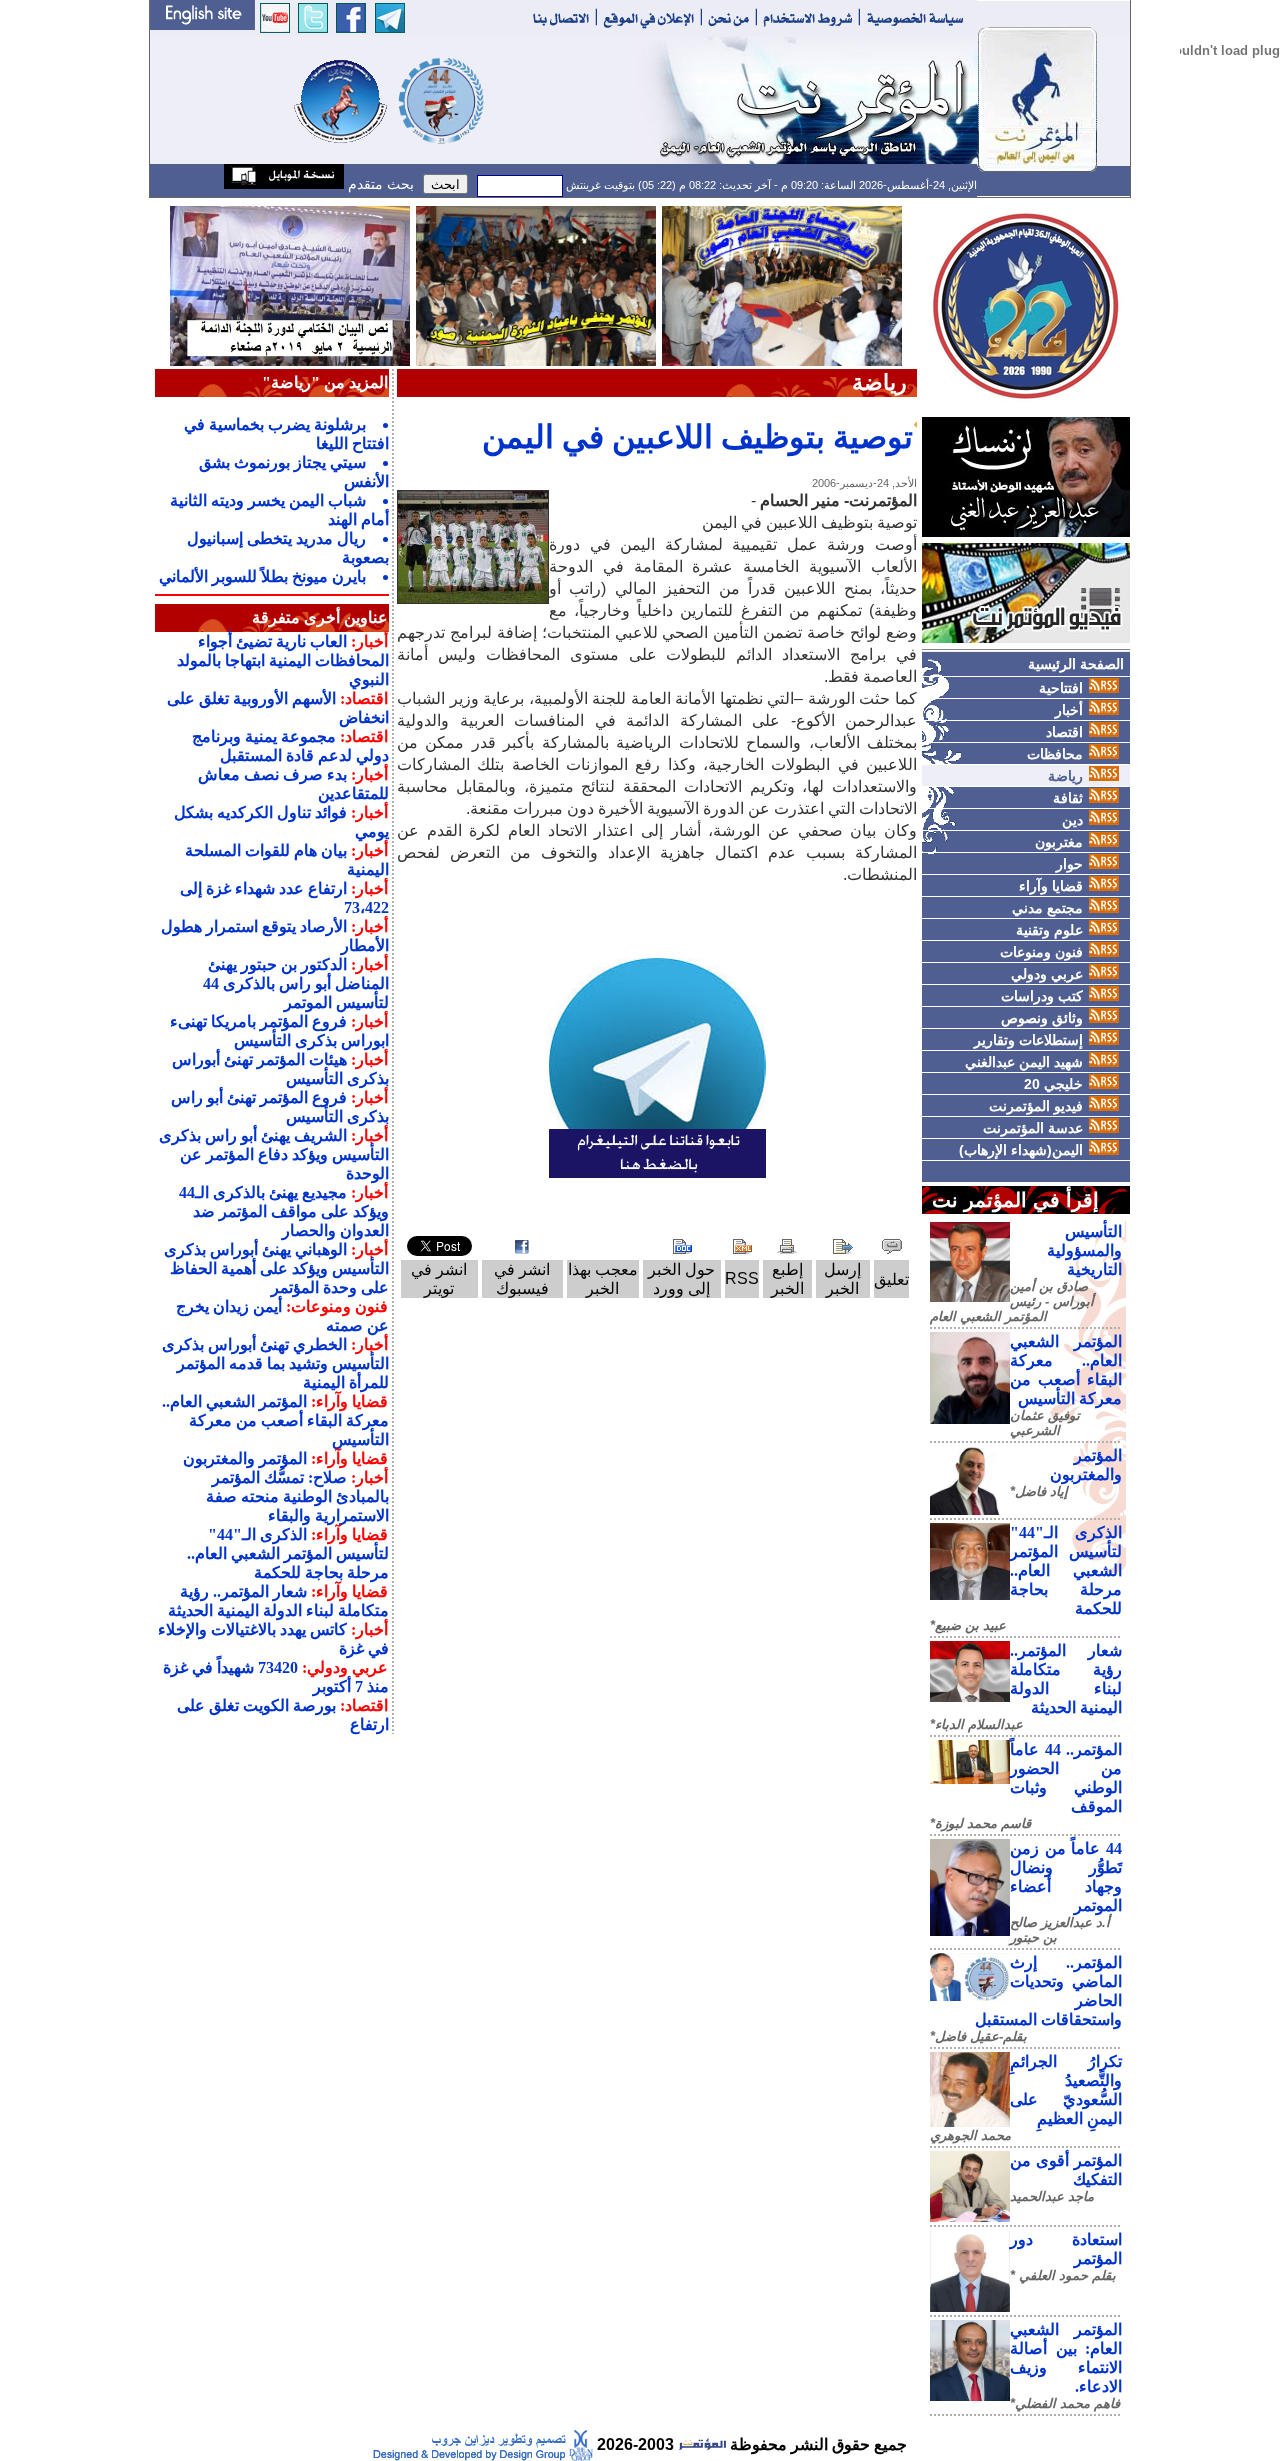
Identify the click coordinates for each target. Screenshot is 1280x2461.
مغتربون (1059, 842)
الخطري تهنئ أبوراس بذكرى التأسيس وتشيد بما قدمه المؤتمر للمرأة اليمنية (275, 1363)
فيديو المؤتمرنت (1036, 1106)
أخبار (1069, 710)
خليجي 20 (1053, 1084)
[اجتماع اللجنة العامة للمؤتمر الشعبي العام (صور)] (782, 284)
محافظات (1055, 754)
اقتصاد (1064, 732)
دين (1072, 820)
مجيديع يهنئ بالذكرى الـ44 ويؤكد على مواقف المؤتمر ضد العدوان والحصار (284, 1211)
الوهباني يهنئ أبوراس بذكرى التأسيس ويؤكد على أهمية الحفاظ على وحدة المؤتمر (276, 1268)
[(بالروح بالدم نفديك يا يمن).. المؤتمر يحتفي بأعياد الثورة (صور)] (536, 284)
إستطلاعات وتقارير (1028, 1040)
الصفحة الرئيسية (1076, 664)
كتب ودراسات (1042, 996)
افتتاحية (1061, 688)
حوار (1069, 864)
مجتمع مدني (1047, 908)
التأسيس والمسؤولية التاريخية (1084, 1250)
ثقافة (1068, 798)
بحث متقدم (379, 184)
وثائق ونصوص (1042, 1018)
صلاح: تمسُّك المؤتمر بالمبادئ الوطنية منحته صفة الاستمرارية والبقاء (297, 1496)
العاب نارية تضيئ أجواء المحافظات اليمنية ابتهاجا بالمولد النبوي (283, 660)
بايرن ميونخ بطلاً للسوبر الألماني (262, 576)
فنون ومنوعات (1041, 952)
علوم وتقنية (1049, 930)
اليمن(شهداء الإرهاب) (1021, 1150)
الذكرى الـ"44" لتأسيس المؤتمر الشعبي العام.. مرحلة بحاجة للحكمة (1066, 1570)
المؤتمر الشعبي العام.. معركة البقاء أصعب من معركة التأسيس (275, 1420)
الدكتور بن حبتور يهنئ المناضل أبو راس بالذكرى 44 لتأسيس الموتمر (296, 983)
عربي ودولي (1047, 974)
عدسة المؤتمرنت (1033, 1128)
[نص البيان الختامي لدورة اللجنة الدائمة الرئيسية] (290, 284)
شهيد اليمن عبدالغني (1024, 1062)
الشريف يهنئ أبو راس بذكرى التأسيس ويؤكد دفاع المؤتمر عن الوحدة (274, 1154)
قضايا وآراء (1051, 886)
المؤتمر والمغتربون (245, 1458)
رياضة (1065, 776)
